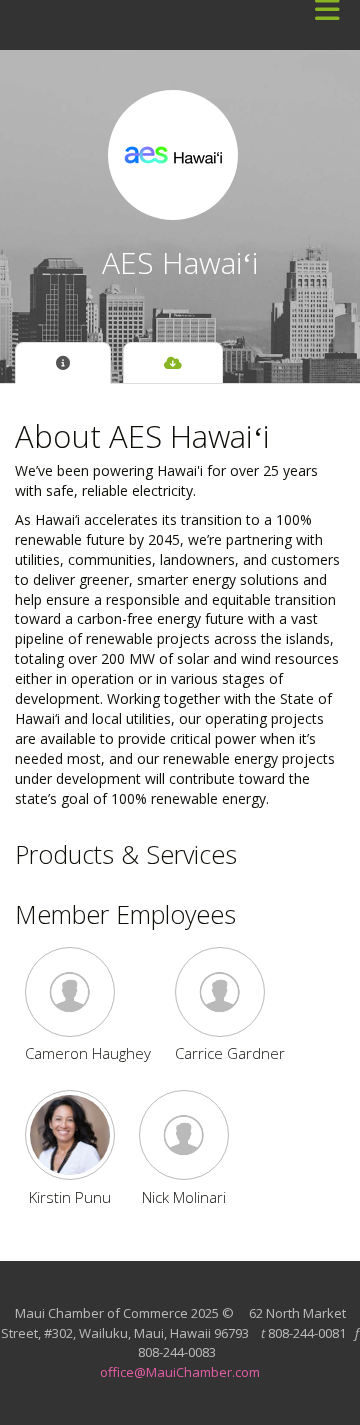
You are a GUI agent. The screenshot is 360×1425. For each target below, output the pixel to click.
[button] (88, 992)
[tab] (63, 363)
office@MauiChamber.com (180, 1372)
